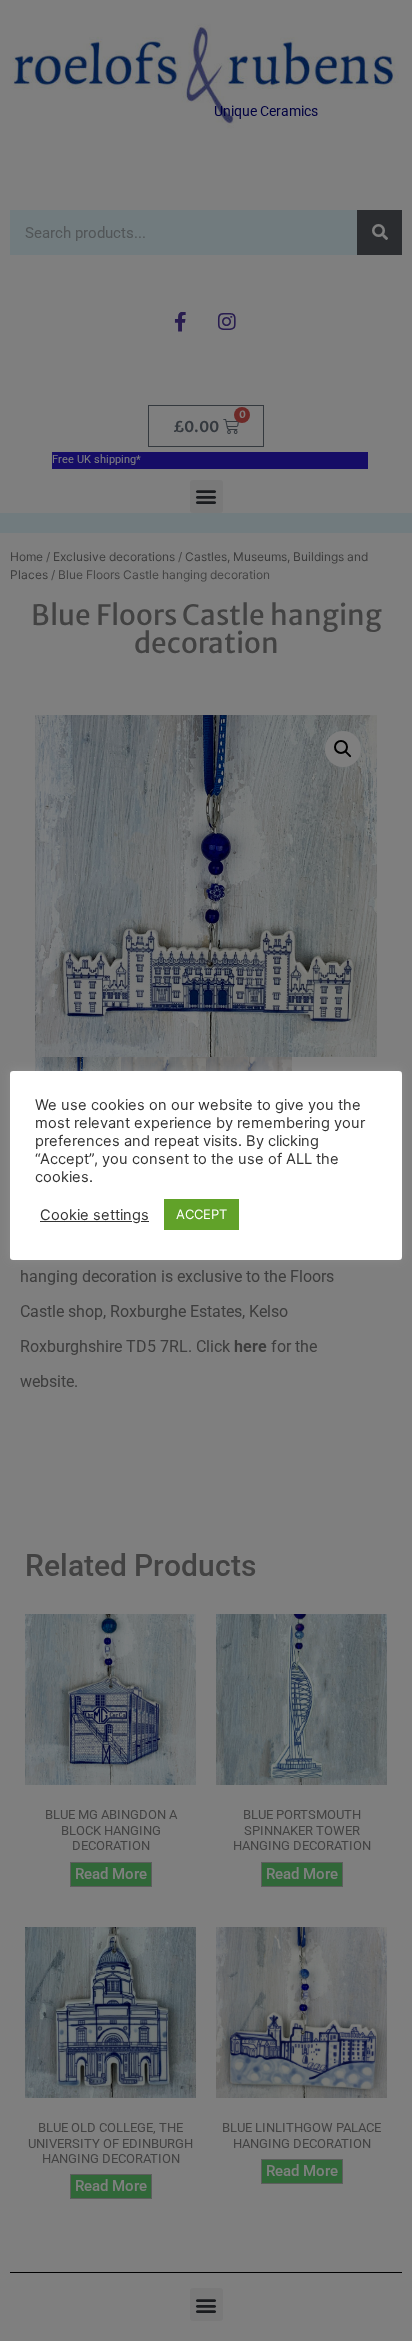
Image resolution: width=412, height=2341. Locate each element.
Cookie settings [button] (94, 1215)
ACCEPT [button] (201, 1214)
